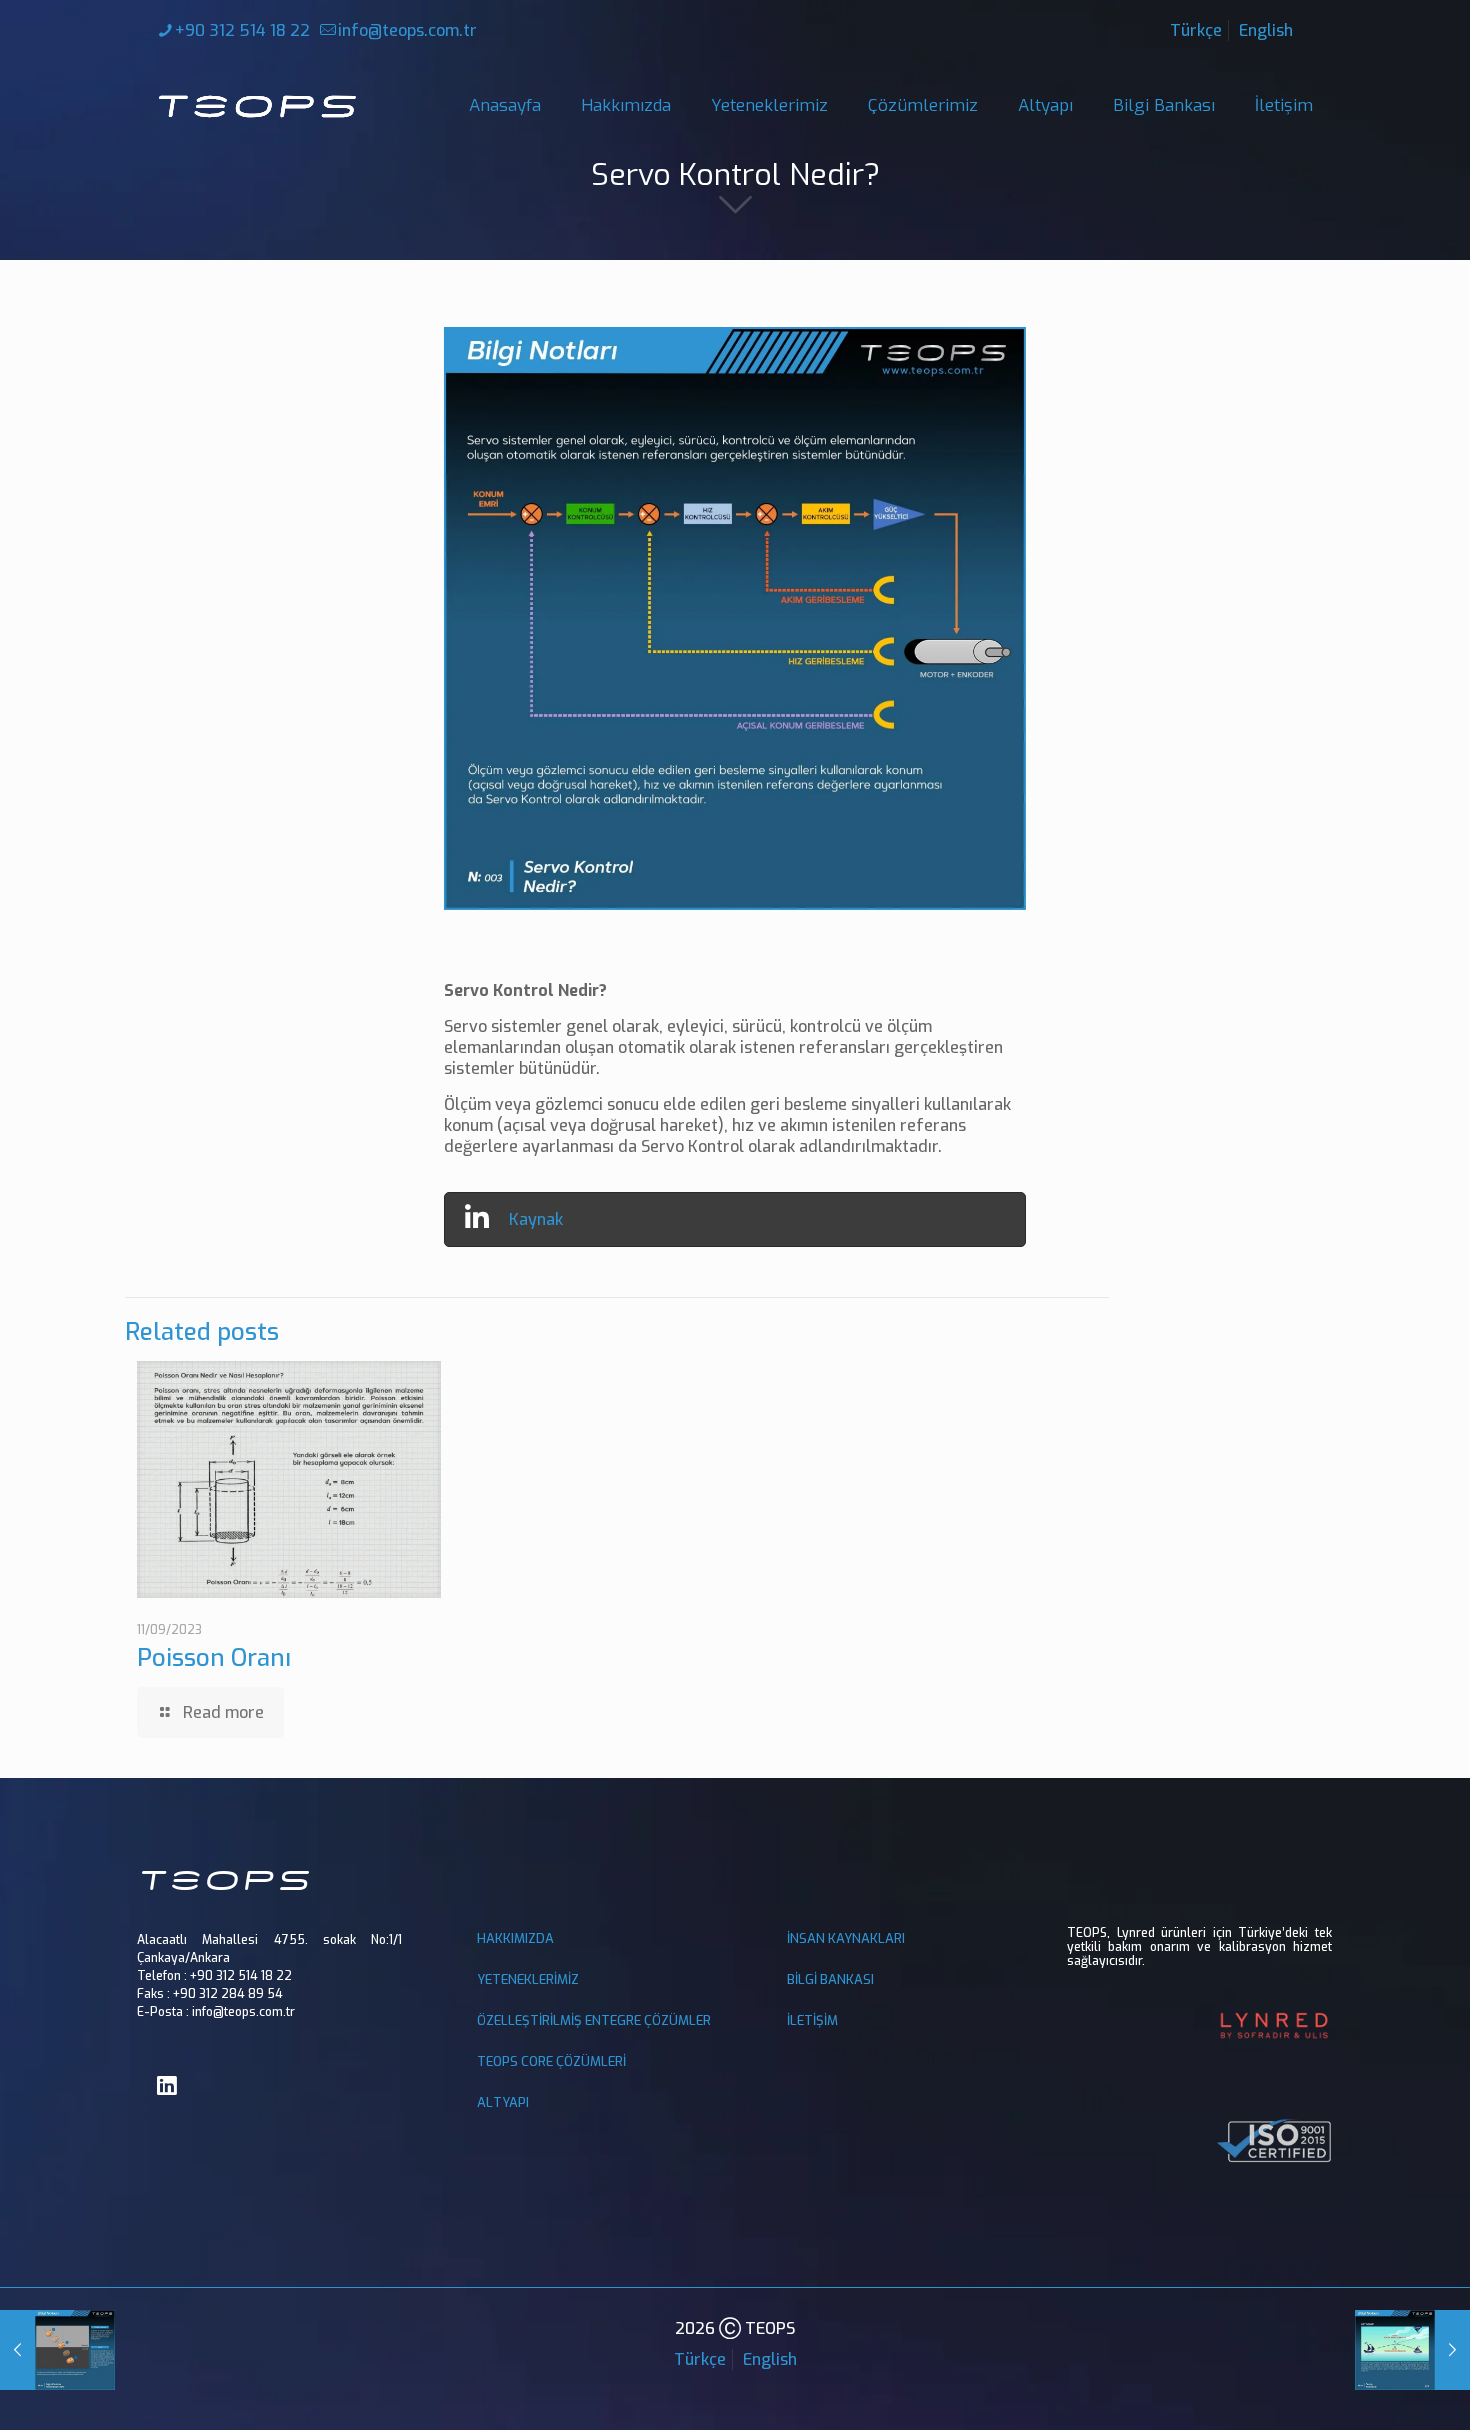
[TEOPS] (257, 106)
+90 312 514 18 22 (242, 30)
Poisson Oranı (214, 1658)
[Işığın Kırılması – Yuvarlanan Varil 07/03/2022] (57, 2350)
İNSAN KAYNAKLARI (846, 1938)
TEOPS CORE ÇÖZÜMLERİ (551, 2061)
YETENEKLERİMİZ (528, 1979)
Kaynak (536, 1219)
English (1266, 30)
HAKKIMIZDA (515, 1938)
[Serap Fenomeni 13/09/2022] (1412, 2350)
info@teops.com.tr (407, 30)
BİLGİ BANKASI (830, 1979)
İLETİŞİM (812, 2020)
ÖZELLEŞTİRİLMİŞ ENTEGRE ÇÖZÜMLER (594, 2020)
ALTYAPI (503, 2102)
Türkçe (1196, 30)
